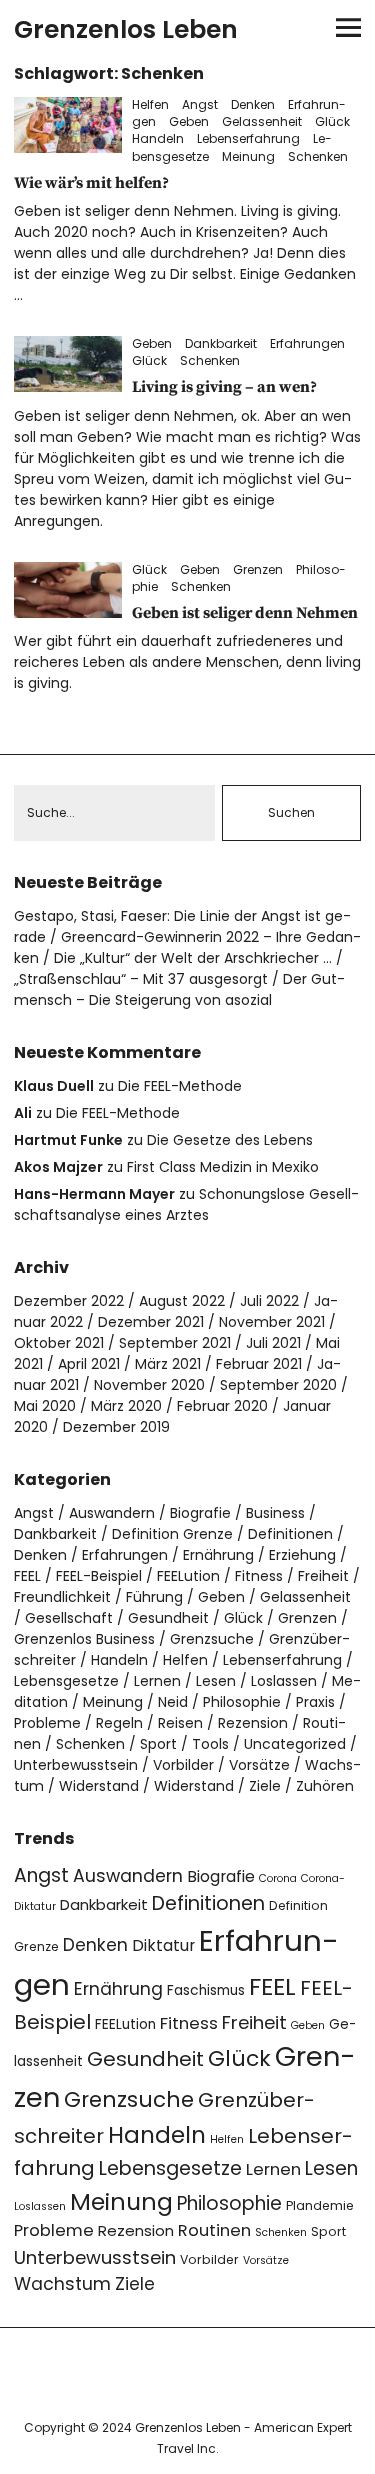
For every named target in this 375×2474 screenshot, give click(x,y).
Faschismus (206, 1990)
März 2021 (168, 1364)
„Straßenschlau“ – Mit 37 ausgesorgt (141, 979)
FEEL (27, 1576)
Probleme (47, 1723)
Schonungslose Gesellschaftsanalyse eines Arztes (186, 1204)
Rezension (253, 1723)
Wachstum (62, 2284)
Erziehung (302, 1555)
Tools (210, 1744)
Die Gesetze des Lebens (230, 1140)
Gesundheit (168, 1618)
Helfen (150, 104)
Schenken (318, 156)
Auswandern (112, 1513)
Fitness (259, 1576)
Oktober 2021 (59, 1343)
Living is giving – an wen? (224, 387)
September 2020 (278, 1385)
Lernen (157, 1681)
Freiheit (323, 1576)
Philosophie (242, 1702)
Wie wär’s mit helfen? (91, 183)
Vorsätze (259, 1765)
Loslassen (284, 1681)
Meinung (248, 156)
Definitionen (290, 1534)
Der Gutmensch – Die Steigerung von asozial (179, 989)
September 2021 (175, 1343)
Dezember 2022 (69, 1301)
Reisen (180, 1723)
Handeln (158, 138)
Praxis (315, 1702)
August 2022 (182, 1301)
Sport (158, 1744)
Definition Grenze (172, 1534)
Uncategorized (295, 1744)
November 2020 (149, 1385)
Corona (278, 1878)
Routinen (214, 2230)
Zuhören (325, 1786)
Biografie (200, 1513)
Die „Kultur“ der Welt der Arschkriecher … (193, 958)
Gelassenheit (262, 121)
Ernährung (218, 1555)
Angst (200, 104)
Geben (189, 121)
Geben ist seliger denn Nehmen (245, 613)
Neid (173, 1702)
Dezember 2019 (116, 1427)
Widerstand (99, 1786)
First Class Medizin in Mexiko (223, 1167)
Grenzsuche (212, 1639)
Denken (253, 104)
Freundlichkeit (62, 1597)
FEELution (188, 1576)
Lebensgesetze (66, 1681)
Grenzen (258, 569)
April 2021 (89, 1364)
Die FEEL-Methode (180, 1086)
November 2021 (272, 1322)
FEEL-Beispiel (99, 1576)
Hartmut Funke (68, 1140)
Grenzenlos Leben (126, 29)
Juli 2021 (273, 1343)
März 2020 (126, 1406)
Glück (332, 121)
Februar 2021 (259, 1364)
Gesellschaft (69, 1618)
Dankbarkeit (221, 343)
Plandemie (320, 2205)
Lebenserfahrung (248, 138)
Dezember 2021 (151, 1322)
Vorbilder (183, 1765)
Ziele (265, 1786)
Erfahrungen (307, 343)
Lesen (216, 1681)
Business (275, 1513)
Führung (154, 1597)
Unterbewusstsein (76, 1765)
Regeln (119, 1723)
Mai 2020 (45, 1406)
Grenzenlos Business (84, 1639)
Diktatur (163, 1945)
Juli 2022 (269, 1301)
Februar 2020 (222, 1406)
